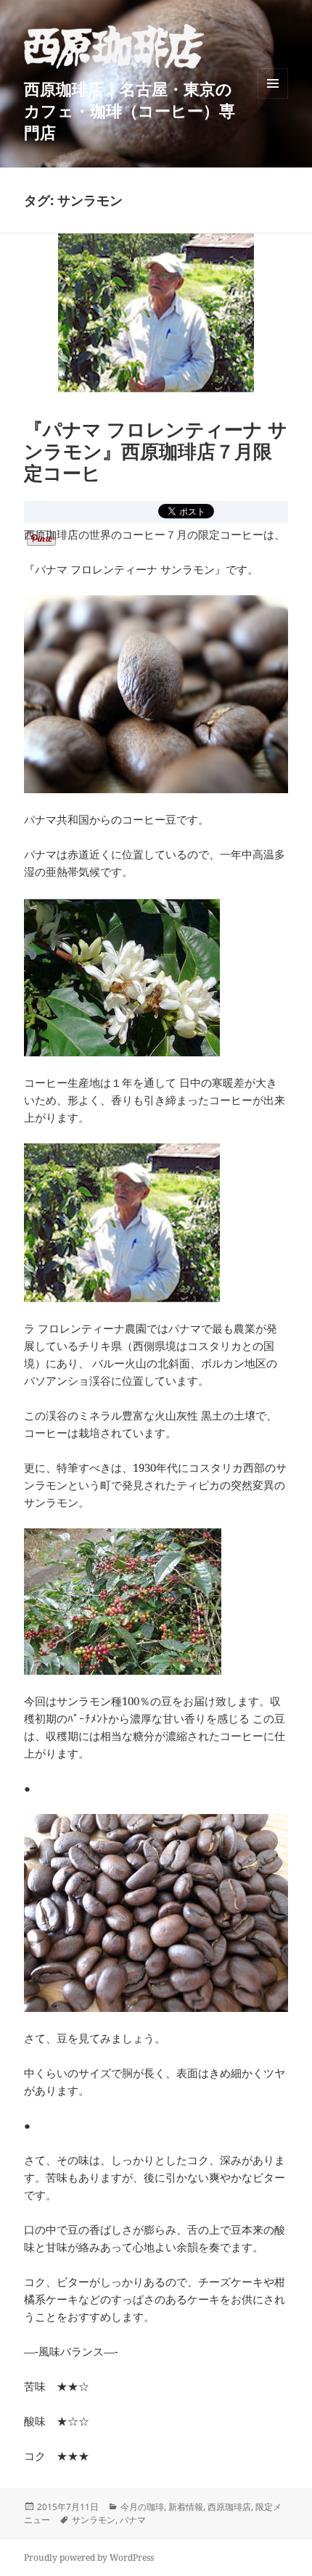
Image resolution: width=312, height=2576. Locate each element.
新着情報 (186, 2507)
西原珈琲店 (229, 2507)
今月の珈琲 (142, 2507)
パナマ (133, 2520)
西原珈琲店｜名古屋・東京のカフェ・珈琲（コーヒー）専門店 (130, 110)
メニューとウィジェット (273, 98)
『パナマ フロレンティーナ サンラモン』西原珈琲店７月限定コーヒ (156, 451)
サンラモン (94, 2520)
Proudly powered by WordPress (89, 2558)
